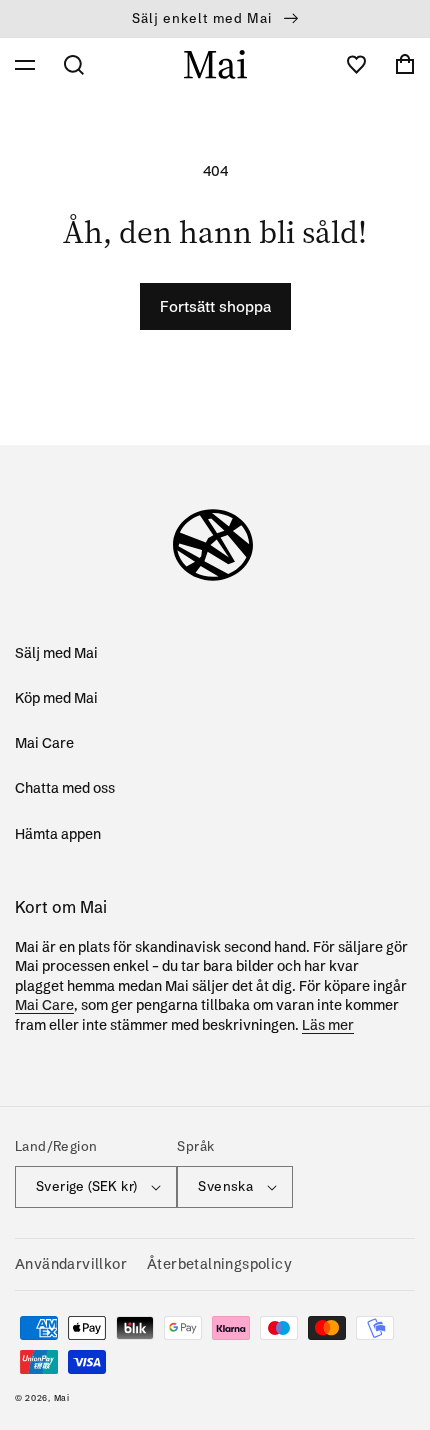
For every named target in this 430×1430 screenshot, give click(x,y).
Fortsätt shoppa (215, 306)
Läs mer (328, 1025)
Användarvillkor (71, 1264)
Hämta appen (58, 834)
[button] (25, 65)
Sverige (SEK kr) (86, 1186)
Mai (62, 1398)
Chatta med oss (65, 788)
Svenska (225, 1186)
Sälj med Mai (56, 653)
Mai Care (44, 743)
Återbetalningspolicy (219, 1264)
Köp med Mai (56, 698)
